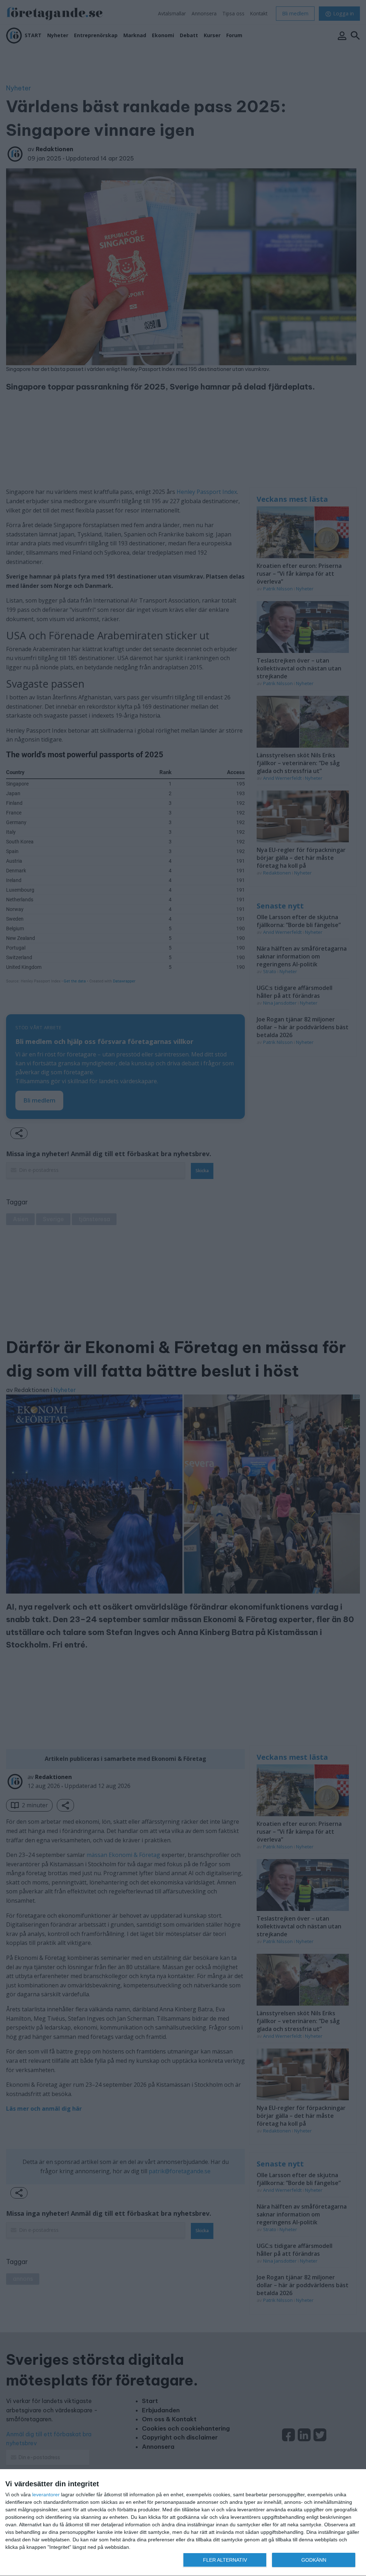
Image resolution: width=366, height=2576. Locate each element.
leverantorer (46, 2495)
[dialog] (183, 2523)
